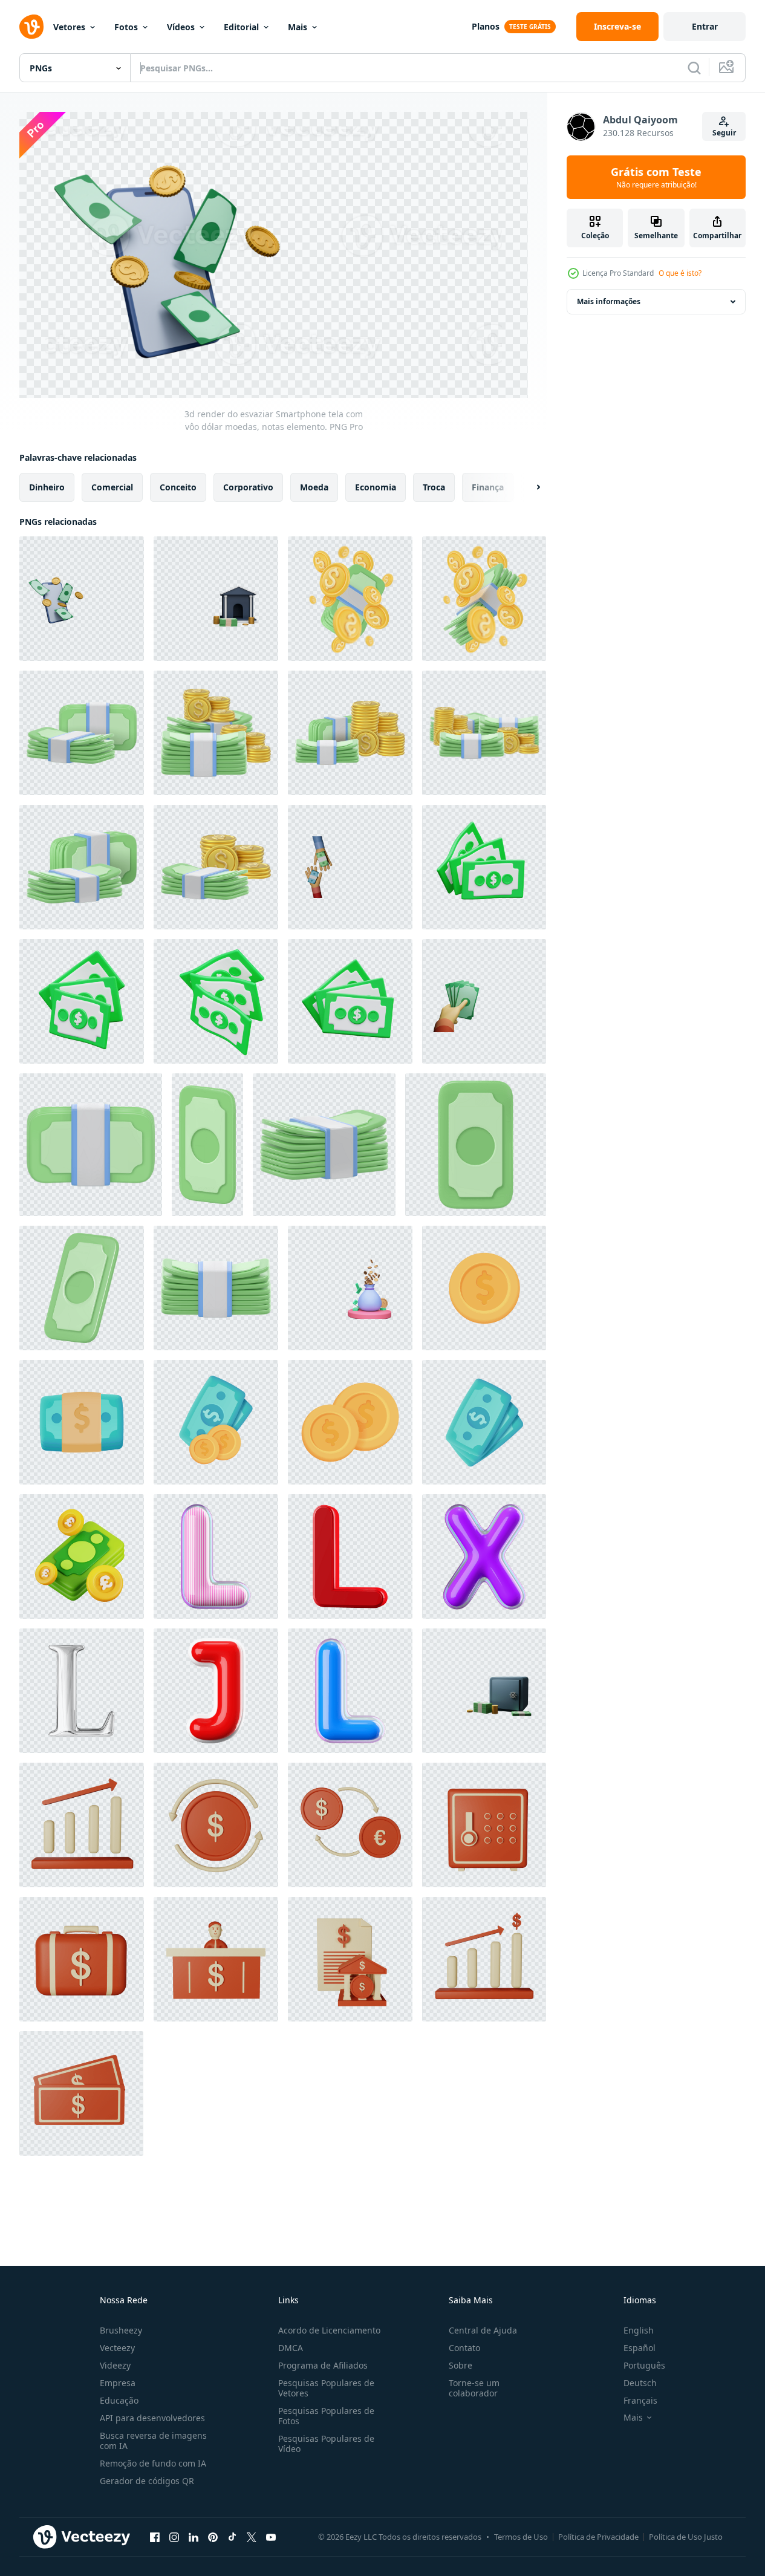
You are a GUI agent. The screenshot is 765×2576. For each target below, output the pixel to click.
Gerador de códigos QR (147, 2481)
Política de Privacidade (598, 2537)
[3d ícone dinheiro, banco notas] (350, 599)
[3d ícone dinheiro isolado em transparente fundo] (81, 2093)
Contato (464, 2348)
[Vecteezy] (31, 27)
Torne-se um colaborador (474, 2388)
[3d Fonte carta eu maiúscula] (216, 1556)
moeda (314, 487)
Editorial (241, 27)
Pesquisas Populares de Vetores (326, 2388)
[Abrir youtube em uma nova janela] (271, 2537)
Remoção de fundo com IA (153, 2463)
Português (644, 2365)
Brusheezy (121, 2330)
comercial (112, 487)
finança (488, 487)
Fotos (126, 27)
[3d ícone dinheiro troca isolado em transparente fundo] (350, 1825)
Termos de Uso (521, 2537)
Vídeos (181, 27)
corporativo (248, 487)
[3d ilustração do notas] (484, 867)
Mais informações (609, 301)
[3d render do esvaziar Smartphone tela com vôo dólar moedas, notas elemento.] (82, 599)
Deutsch (640, 2383)
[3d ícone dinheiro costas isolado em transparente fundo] (216, 1825)
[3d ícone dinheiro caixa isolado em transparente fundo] (484, 1825)
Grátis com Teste (656, 177)
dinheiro (47, 487)
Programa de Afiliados (323, 2365)
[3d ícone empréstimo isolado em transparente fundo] (350, 1959)
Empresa (118, 2383)
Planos (486, 26)
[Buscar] (694, 68)
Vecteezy (117, 2348)
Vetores (69, 27)
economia (376, 487)
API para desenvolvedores (152, 2418)
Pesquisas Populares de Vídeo (326, 2444)
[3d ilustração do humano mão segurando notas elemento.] (484, 1001)
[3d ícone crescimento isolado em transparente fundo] (82, 1825)
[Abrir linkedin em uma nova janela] (194, 2537)
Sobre (461, 2365)
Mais (298, 27)
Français (640, 2400)
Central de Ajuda (483, 2330)
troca (434, 487)
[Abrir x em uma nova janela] (252, 2537)
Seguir (724, 133)
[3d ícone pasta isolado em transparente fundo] (82, 1959)
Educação (119, 2400)
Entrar (705, 26)
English (639, 2330)
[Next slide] (528, 487)
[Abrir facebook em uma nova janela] (155, 2537)
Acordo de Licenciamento (329, 2330)
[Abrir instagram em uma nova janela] (174, 2537)
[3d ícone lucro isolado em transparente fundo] (484, 1959)
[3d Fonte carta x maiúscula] (484, 1556)
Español (640, 2348)
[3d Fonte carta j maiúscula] (216, 1691)
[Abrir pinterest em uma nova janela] (213, 2537)
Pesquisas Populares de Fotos (326, 2416)
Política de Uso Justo (686, 2537)
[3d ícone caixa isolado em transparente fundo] (216, 1959)
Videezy (115, 2365)
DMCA (291, 2348)
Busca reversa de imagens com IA (153, 2441)
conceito (178, 487)
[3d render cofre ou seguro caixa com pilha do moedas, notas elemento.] (484, 1691)
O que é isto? (680, 273)
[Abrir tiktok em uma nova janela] (232, 2537)
